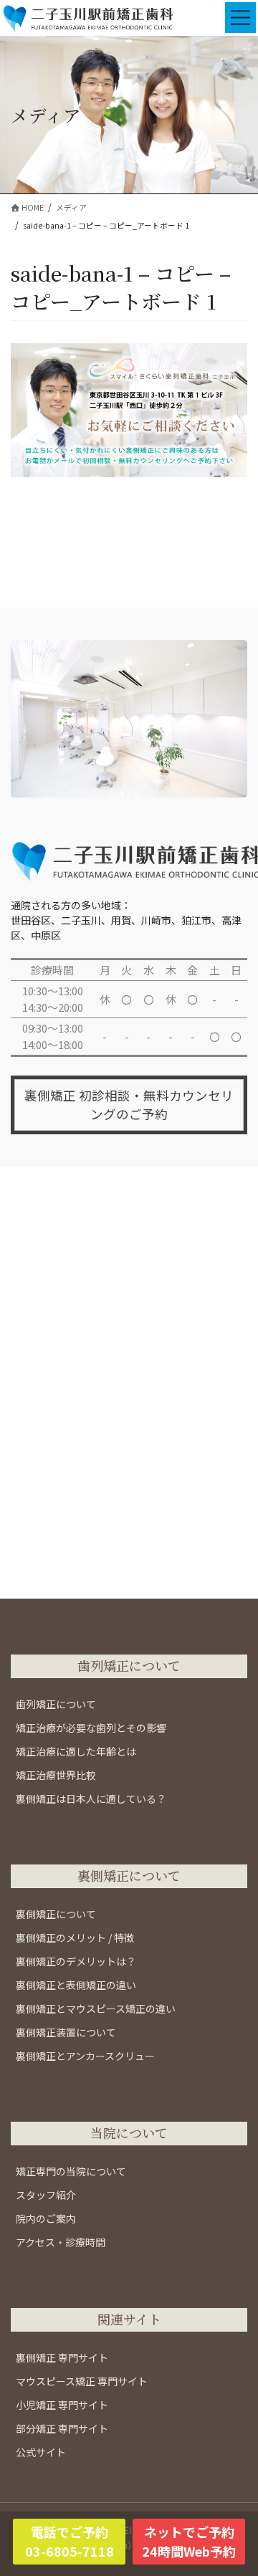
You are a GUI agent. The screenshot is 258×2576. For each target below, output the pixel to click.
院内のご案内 (46, 2218)
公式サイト (41, 2452)
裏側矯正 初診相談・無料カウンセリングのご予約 (129, 1105)
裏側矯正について (56, 1914)
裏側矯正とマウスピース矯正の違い (96, 2008)
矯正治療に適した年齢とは (76, 1751)
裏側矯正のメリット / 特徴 (75, 1938)
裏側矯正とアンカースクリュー (85, 2056)
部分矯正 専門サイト (62, 2428)
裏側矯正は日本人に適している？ (91, 1799)
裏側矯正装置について (66, 2032)
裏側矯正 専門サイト (62, 2357)
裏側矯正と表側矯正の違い (76, 1985)
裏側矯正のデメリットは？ (76, 1961)
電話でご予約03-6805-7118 (70, 2541)
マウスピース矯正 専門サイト (82, 2381)
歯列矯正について (56, 1704)
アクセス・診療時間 (61, 2242)
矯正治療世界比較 (56, 1775)
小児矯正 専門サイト (62, 2405)
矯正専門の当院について (71, 2171)
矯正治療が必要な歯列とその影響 (91, 1728)
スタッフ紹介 (46, 2195)
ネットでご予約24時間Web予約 (189, 2541)
